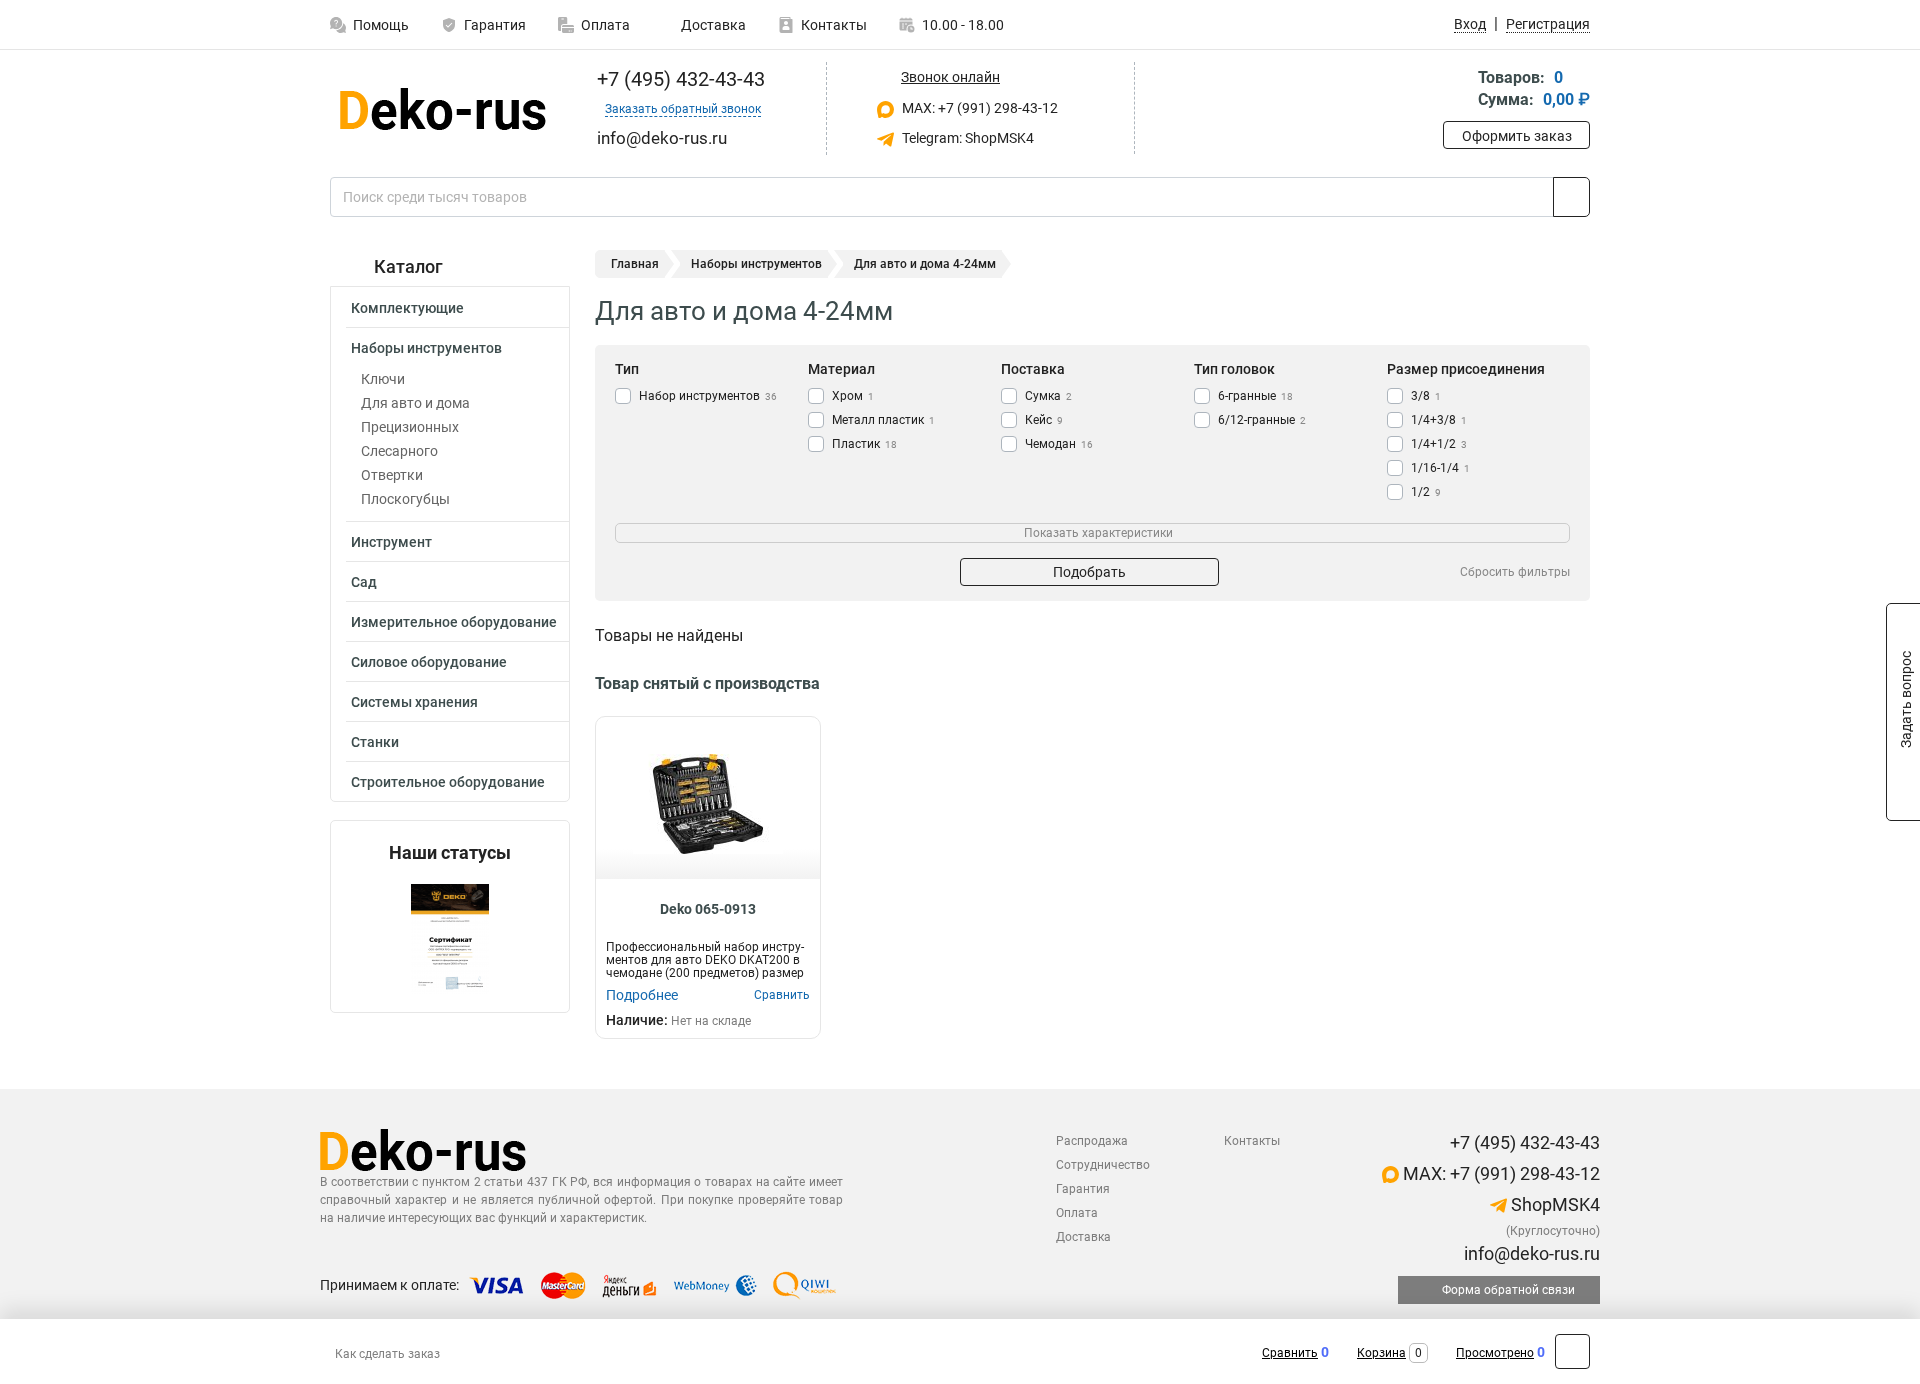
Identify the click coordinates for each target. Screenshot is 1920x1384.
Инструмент (391, 542)
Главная (635, 264)
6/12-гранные (1262, 420)
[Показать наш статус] (450, 937)
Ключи (383, 379)
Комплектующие (407, 308)
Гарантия (495, 25)
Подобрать (1089, 572)
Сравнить (1290, 1353)
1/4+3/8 (1439, 420)
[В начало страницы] (1572, 1351)
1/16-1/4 (1440, 468)
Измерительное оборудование (454, 622)
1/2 (1426, 492)
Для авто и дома (415, 403)
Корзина (1381, 1353)
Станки (375, 742)
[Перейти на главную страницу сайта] (442, 109)
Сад (364, 582)
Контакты (834, 25)
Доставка (712, 25)
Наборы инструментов (426, 348)
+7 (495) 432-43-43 (678, 79)
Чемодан (1059, 444)
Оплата (605, 25)
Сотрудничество (1103, 1165)
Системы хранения (414, 702)
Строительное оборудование (448, 782)
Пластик (864, 444)
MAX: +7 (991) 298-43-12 (978, 108)
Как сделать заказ (387, 1354)
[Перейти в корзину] (1457, 90)
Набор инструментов (708, 396)
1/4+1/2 (1439, 444)
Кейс (1044, 420)
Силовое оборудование (429, 662)
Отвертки (392, 475)
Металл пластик (883, 420)
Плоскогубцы (405, 499)
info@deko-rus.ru (1530, 1253)
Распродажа (1092, 1141)
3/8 (1426, 396)
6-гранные (1255, 396)
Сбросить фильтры (1515, 572)
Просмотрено (1495, 1353)
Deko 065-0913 (708, 909)
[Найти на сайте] (1571, 197)
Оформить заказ (1517, 136)
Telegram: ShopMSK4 (966, 138)
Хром (853, 396)
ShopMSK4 (1553, 1204)
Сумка (1048, 396)
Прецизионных (410, 427)
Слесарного (399, 451)
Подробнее (642, 995)
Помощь (381, 25)
